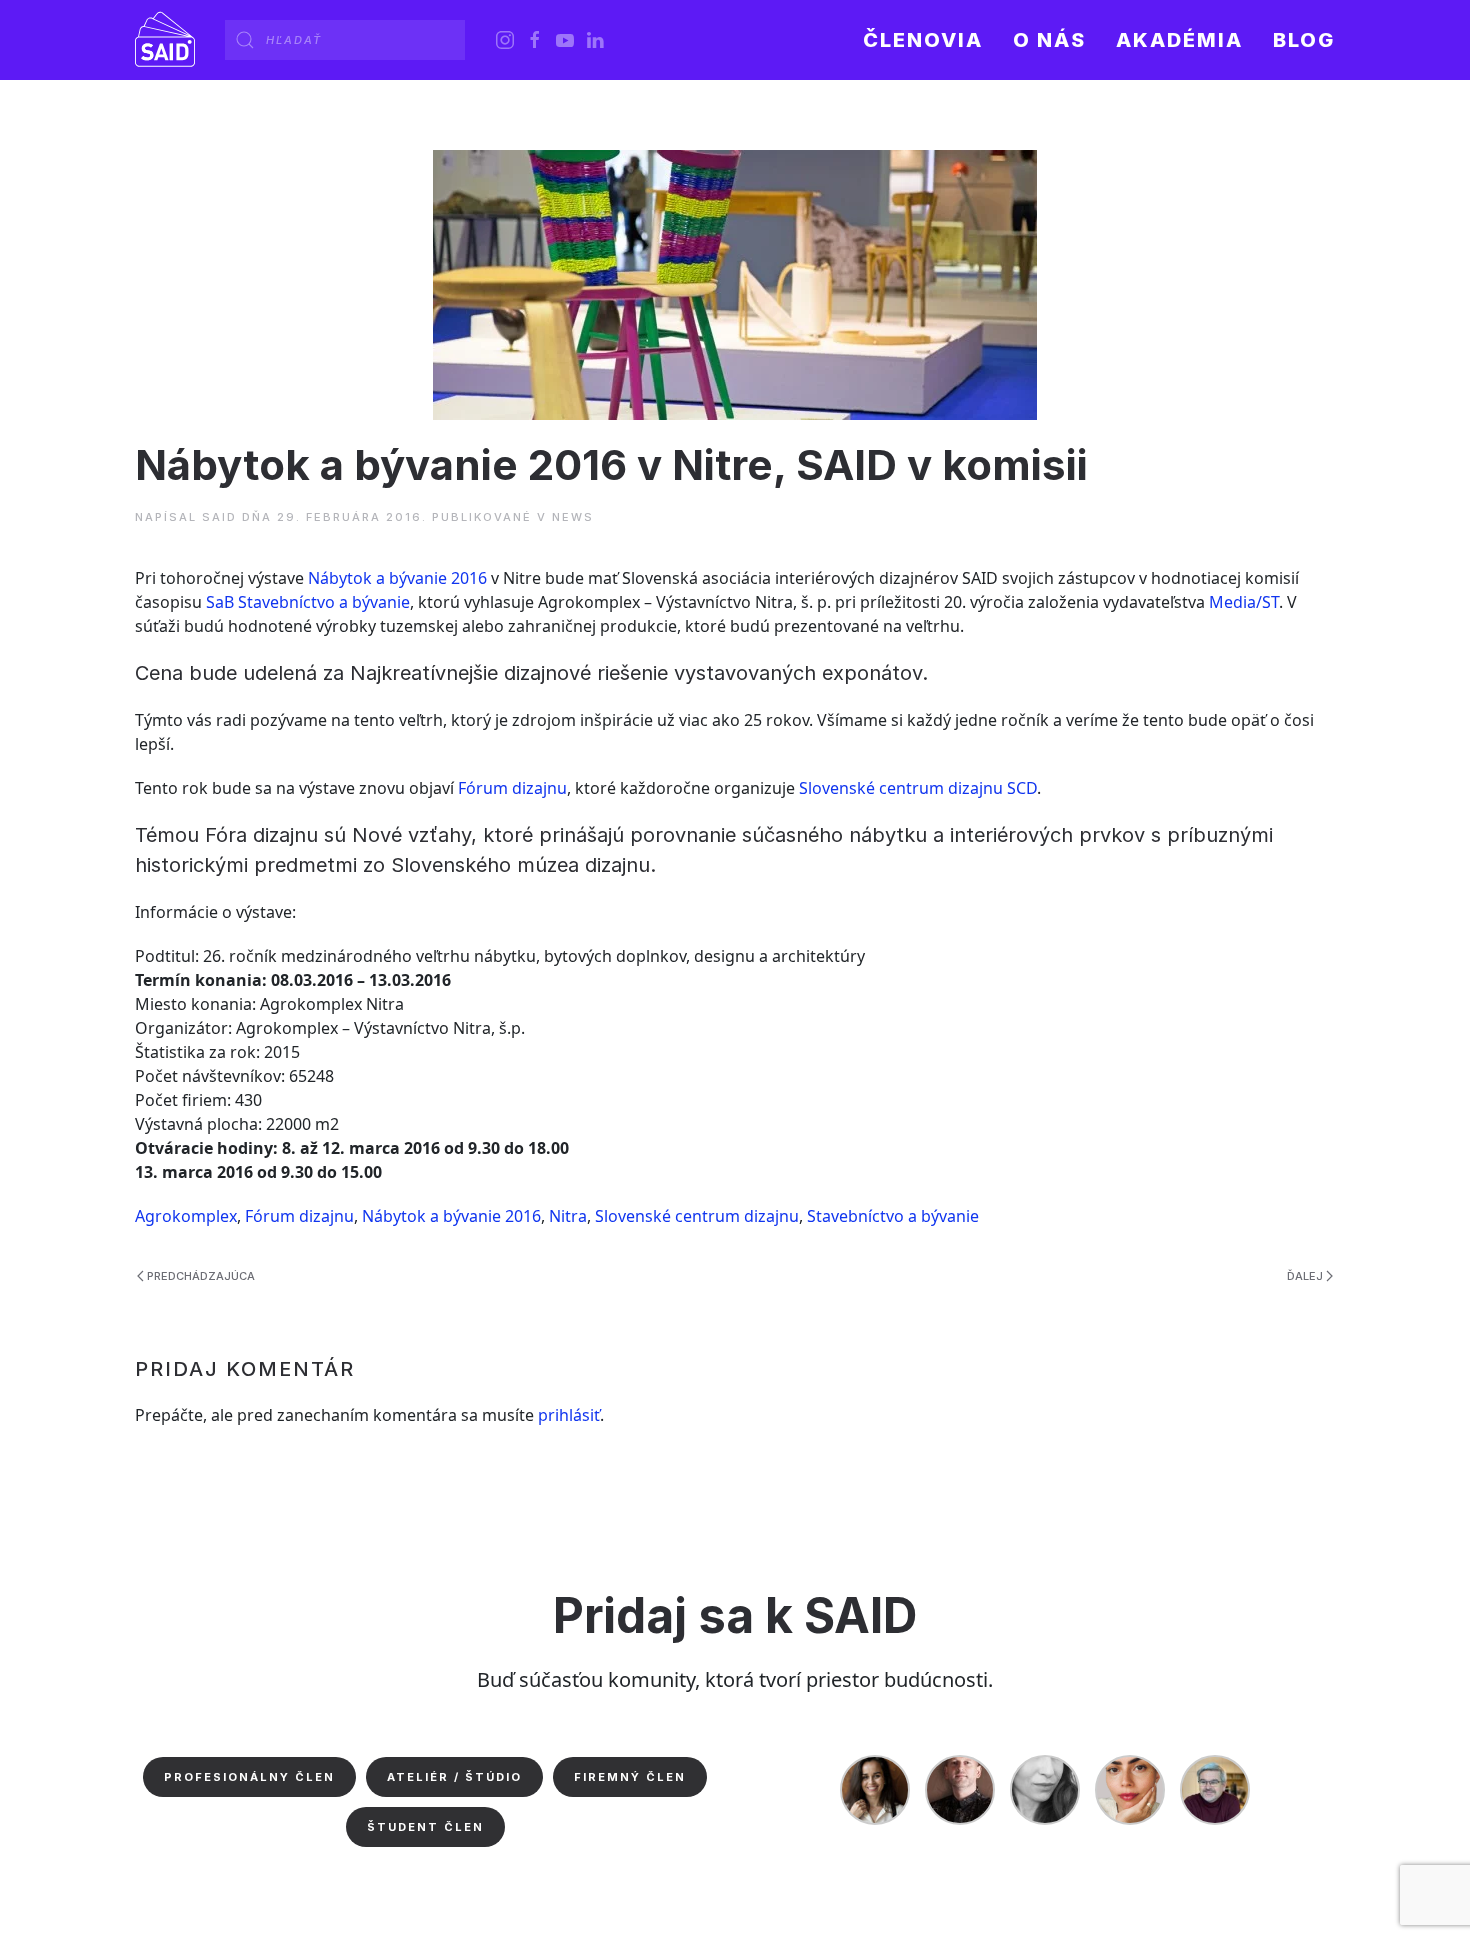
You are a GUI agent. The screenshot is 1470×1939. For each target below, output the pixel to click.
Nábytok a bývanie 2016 (397, 578)
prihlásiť (569, 1415)
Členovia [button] (923, 40)
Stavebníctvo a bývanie (893, 1216)
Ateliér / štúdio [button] (454, 1777)
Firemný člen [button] (630, 1777)
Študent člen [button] (425, 1827)
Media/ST (1244, 602)
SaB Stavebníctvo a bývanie (308, 602)
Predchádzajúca (201, 1276)
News (573, 517)
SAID (219, 517)
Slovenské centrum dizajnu (697, 1216)
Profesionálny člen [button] (249, 1777)
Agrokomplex (186, 1216)
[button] (1049, 40)
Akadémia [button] (1179, 40)
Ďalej (1305, 1276)
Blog (1304, 40)
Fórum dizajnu (512, 788)
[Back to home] (165, 40)
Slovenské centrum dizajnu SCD (918, 788)
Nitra (568, 1216)
